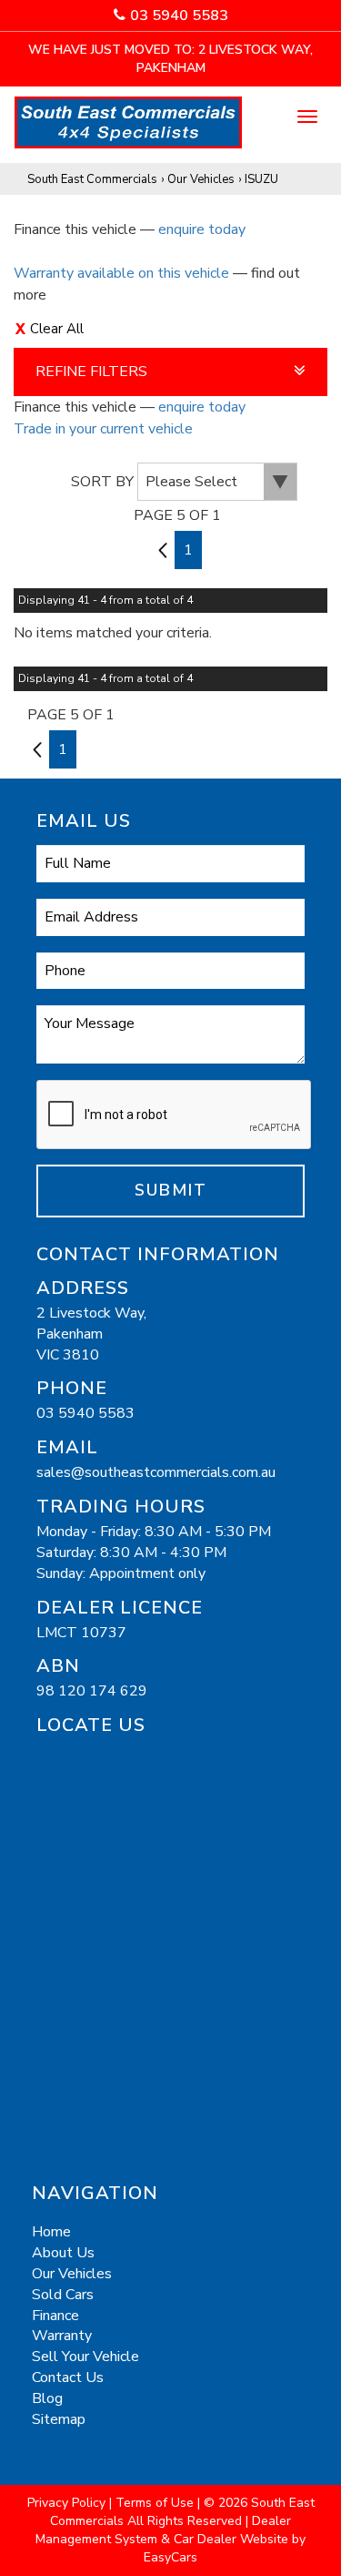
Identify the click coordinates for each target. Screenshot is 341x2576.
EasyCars (170, 2557)
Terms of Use (156, 2503)
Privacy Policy (68, 2503)
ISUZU (261, 179)
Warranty (62, 2336)
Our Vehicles (201, 179)
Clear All (57, 329)
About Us (63, 2253)
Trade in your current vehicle (103, 429)
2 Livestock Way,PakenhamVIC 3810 (91, 1334)
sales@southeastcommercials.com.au (156, 1472)
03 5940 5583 (179, 15)
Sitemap (59, 2419)
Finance (55, 2316)
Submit (171, 1190)
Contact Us (68, 2377)
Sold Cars (63, 2295)
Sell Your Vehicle (85, 2357)
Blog (47, 2398)
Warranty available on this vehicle (121, 273)
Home (51, 2232)
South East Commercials (92, 179)
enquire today (202, 229)
